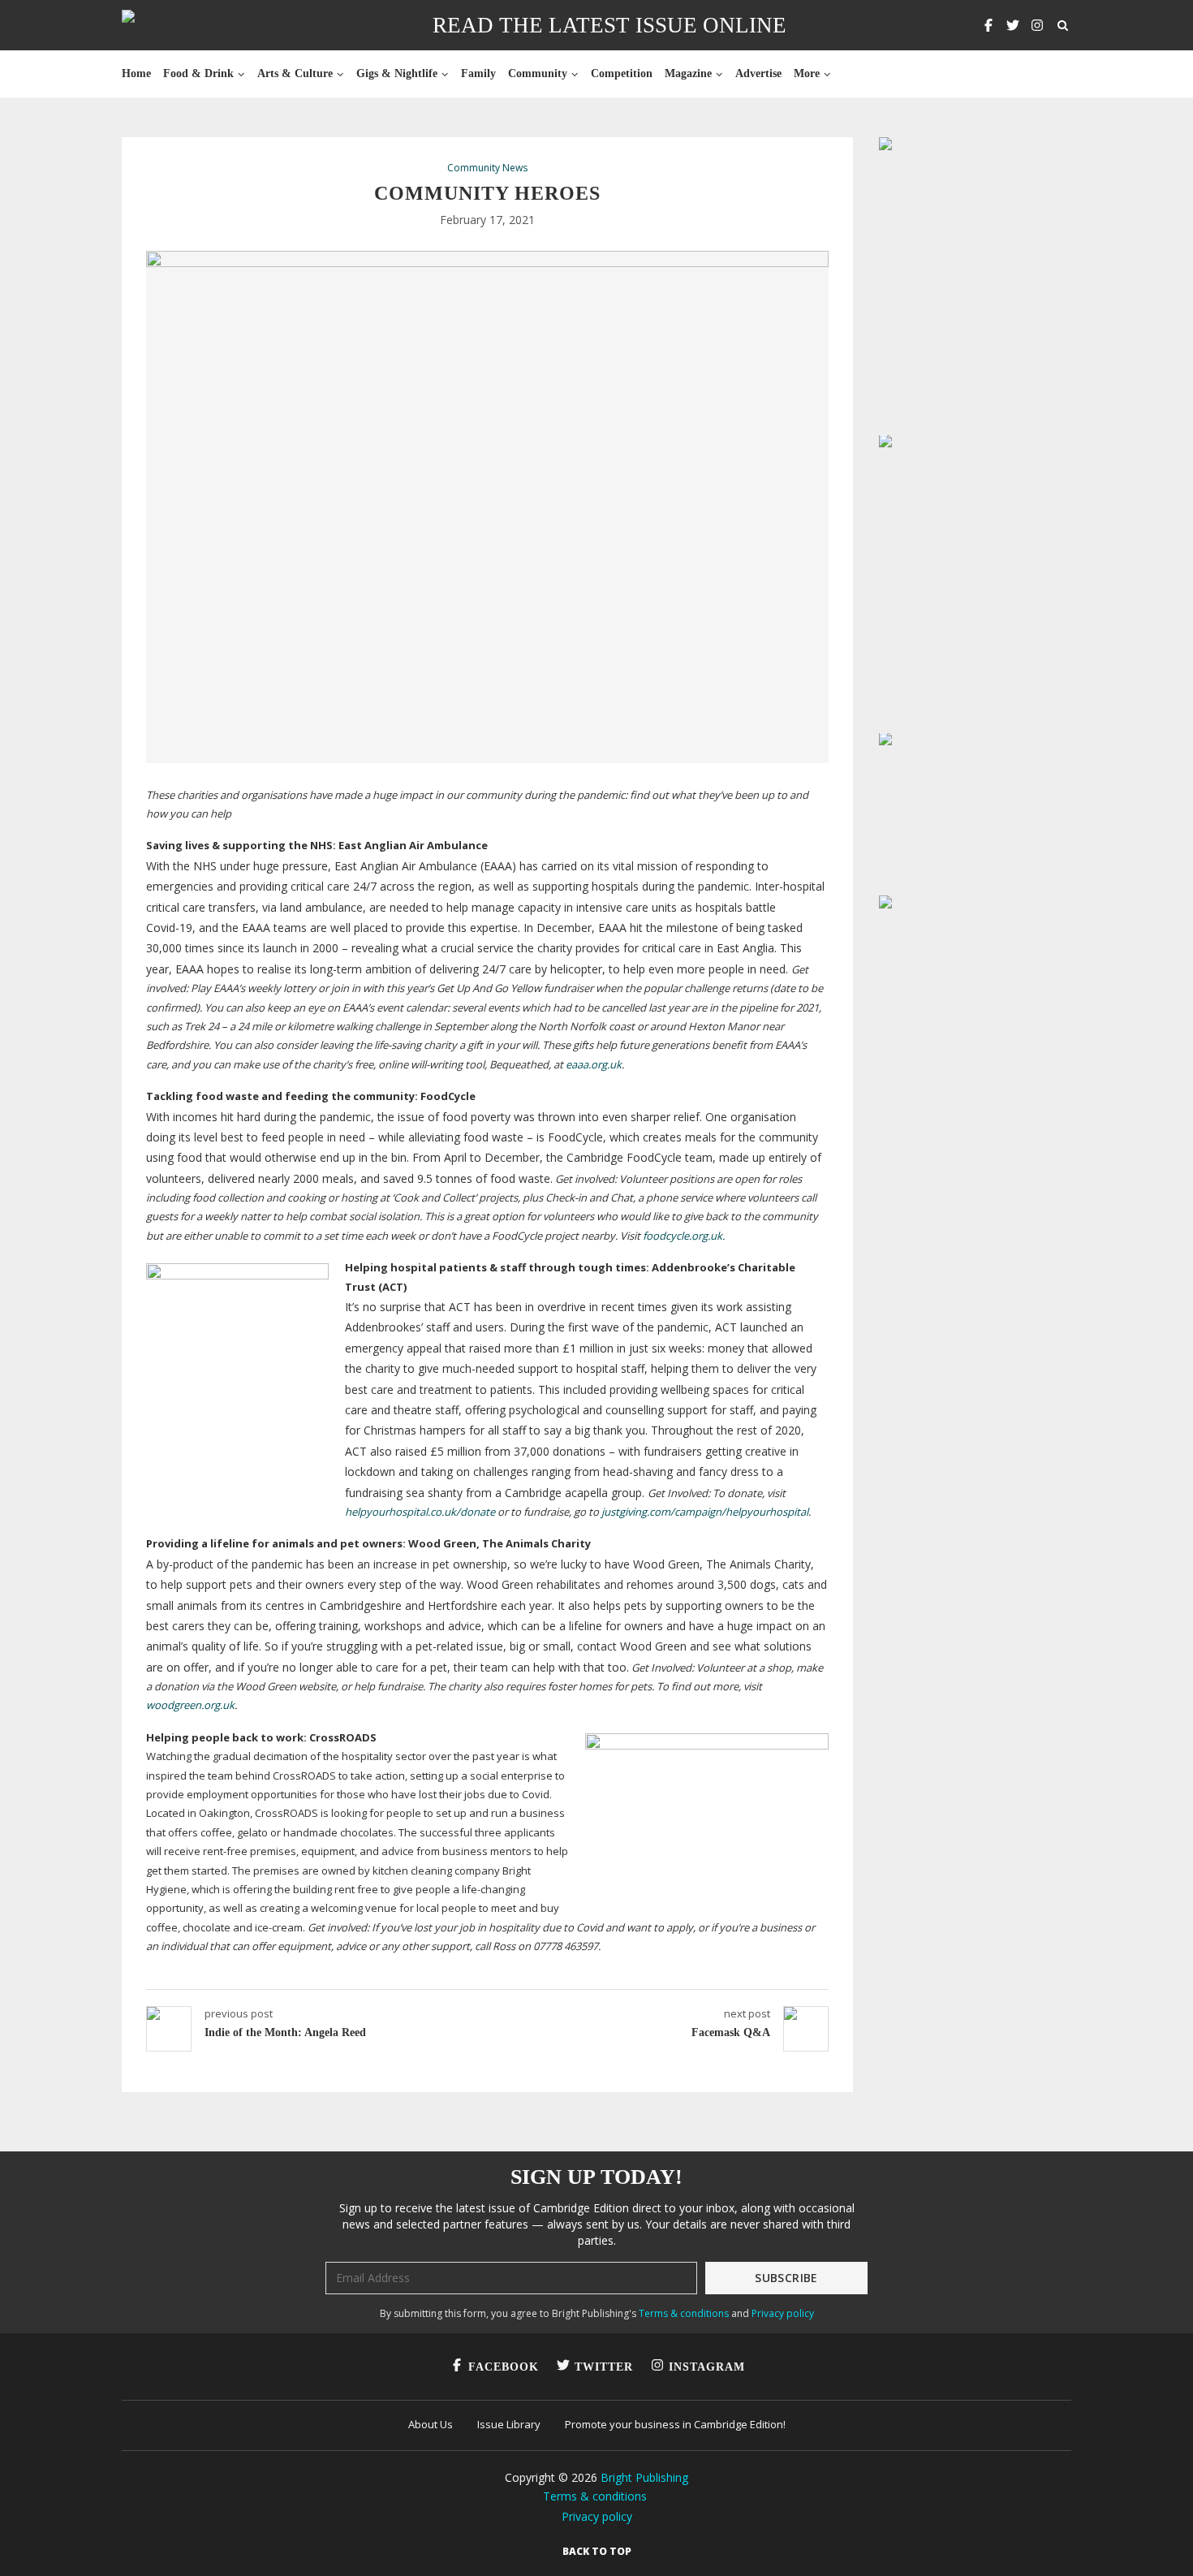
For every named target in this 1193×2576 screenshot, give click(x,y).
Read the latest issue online (609, 25)
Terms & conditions (684, 2313)
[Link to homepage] (180, 25)
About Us (431, 2424)
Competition (622, 73)
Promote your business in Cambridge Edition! (675, 2424)
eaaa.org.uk (592, 1064)
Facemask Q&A (731, 2032)
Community (538, 73)
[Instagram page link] (1037, 25)
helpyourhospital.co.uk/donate (420, 1512)
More (807, 73)
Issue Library (509, 2424)
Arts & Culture (295, 73)
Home (136, 73)
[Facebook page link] (988, 25)
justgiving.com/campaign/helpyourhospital (705, 1512)
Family (478, 73)
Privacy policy (783, 2313)
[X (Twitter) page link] (1013, 25)
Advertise (758, 73)
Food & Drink (198, 73)
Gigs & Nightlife (397, 73)
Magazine (688, 73)
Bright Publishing (644, 2477)
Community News (487, 168)
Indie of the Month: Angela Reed (285, 2032)
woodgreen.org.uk (190, 1705)
